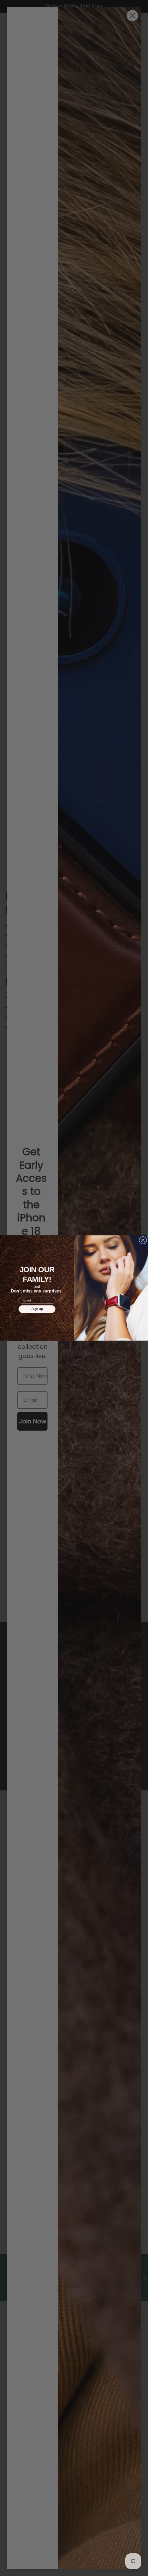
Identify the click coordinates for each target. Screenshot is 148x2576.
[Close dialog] (143, 1240)
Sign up (37, 1309)
